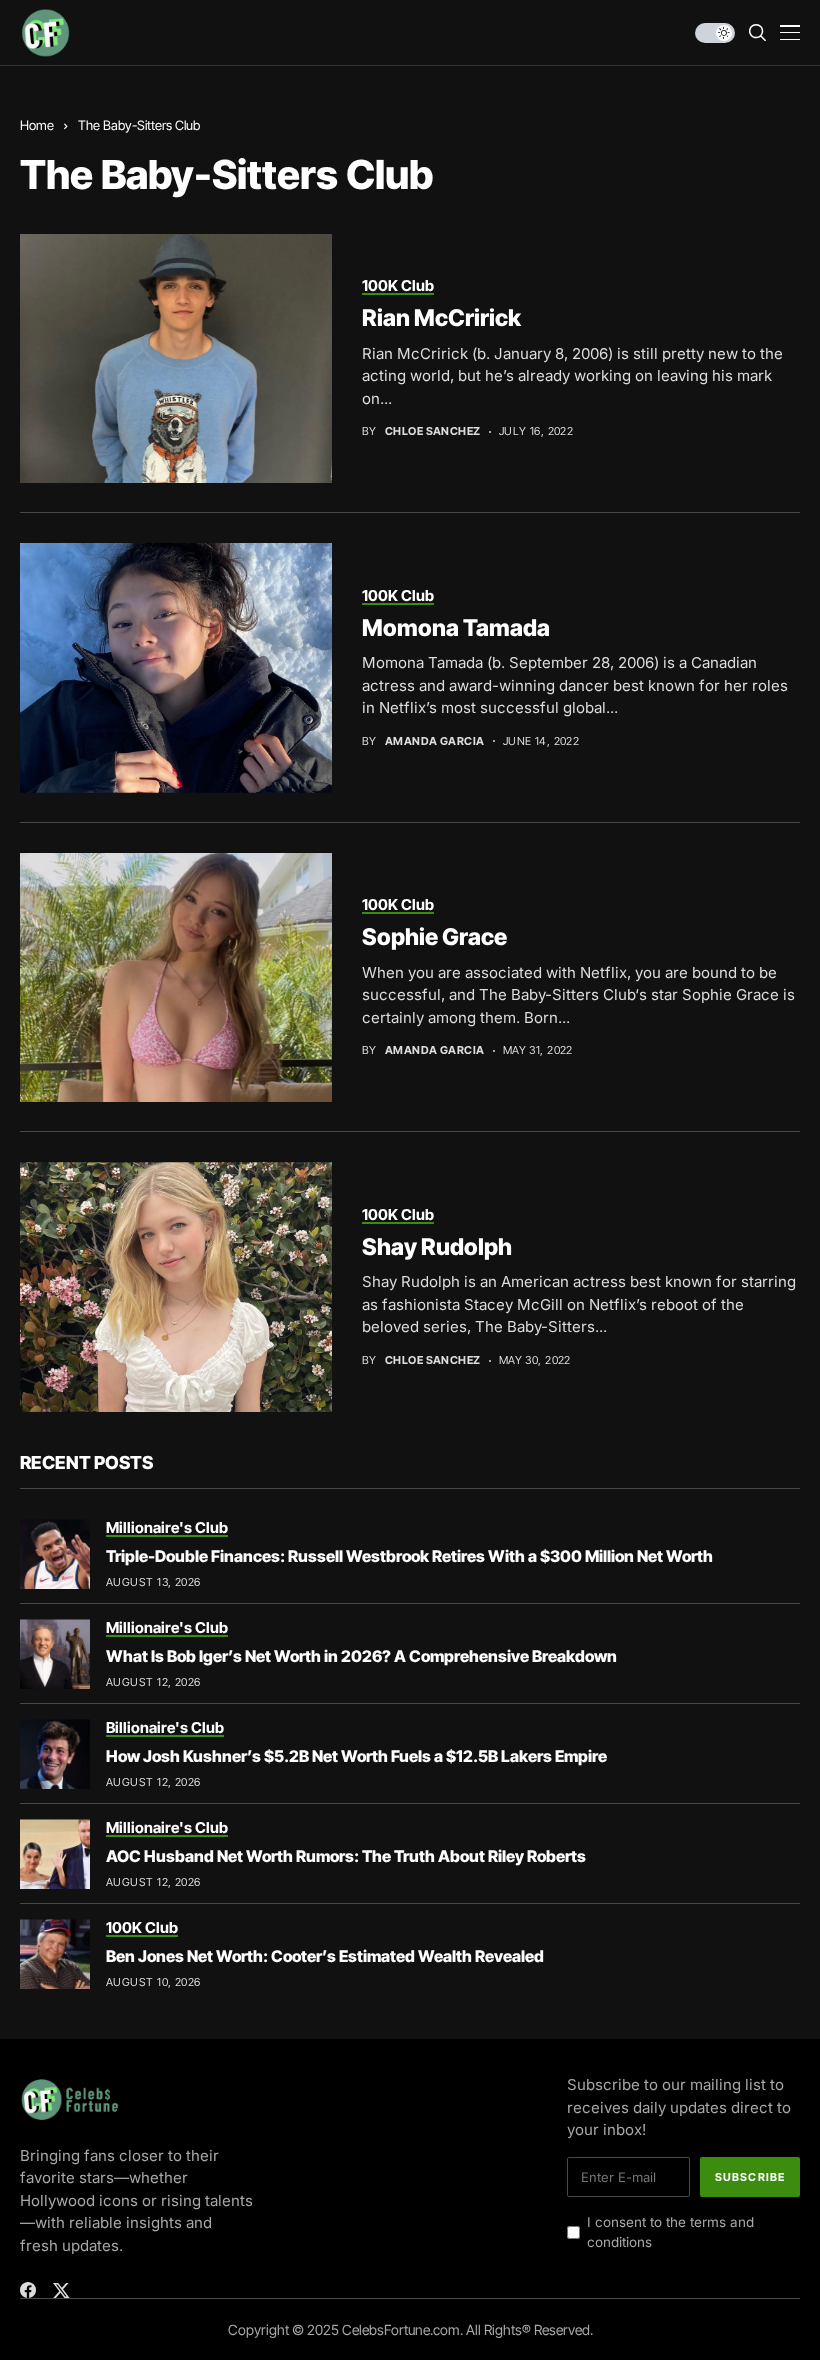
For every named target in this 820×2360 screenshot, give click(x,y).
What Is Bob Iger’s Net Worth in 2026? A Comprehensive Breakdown (361, 1656)
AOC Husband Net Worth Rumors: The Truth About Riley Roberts (346, 1856)
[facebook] (28, 2290)
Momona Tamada (456, 628)
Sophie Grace (434, 937)
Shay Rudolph (437, 1247)
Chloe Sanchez (433, 431)
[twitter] (61, 2290)
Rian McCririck (441, 318)
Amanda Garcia (435, 741)
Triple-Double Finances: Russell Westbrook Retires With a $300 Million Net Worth (409, 1556)
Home (37, 125)
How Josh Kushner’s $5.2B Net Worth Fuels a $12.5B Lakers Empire (356, 1756)
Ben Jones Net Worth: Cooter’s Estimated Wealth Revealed (325, 1956)
